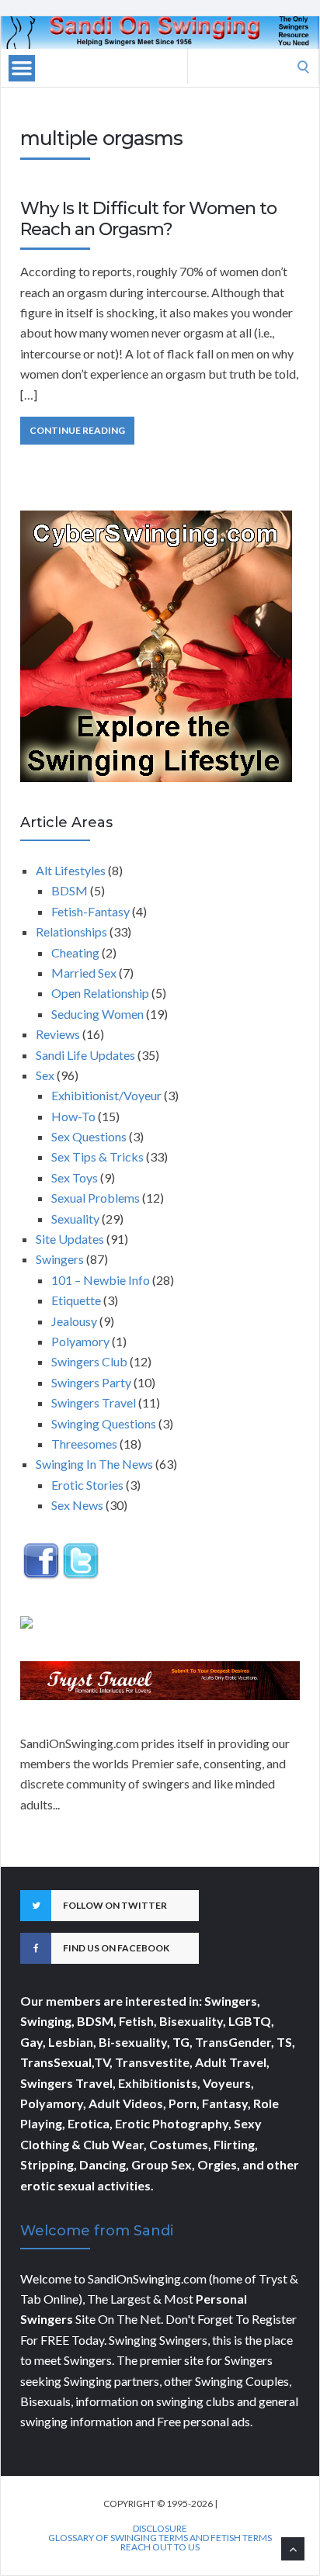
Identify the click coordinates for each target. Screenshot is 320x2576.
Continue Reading (77, 430)
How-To (73, 1116)
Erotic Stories (87, 1485)
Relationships (71, 931)
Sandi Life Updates (85, 1055)
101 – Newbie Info (101, 1280)
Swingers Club (89, 1361)
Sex (45, 1075)
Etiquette (76, 1300)
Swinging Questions (104, 1423)
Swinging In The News (94, 1464)
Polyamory (80, 1341)
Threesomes (84, 1444)
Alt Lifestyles (71, 870)
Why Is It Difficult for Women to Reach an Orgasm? (148, 218)
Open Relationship (100, 993)
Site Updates (70, 1239)
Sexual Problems (96, 1198)
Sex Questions (89, 1136)
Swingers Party (91, 1382)
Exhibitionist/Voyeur (106, 1095)
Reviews (58, 1034)
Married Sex (84, 973)
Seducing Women (97, 1014)
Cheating (75, 952)
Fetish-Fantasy (90, 911)
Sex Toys (75, 1177)
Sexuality (75, 1219)
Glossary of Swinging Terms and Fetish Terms (160, 2538)
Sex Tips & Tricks (97, 1156)
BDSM (70, 890)
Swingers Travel (94, 1402)
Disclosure (160, 2529)
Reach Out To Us (160, 2547)
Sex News (77, 1505)
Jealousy (74, 1321)
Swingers (60, 1259)
